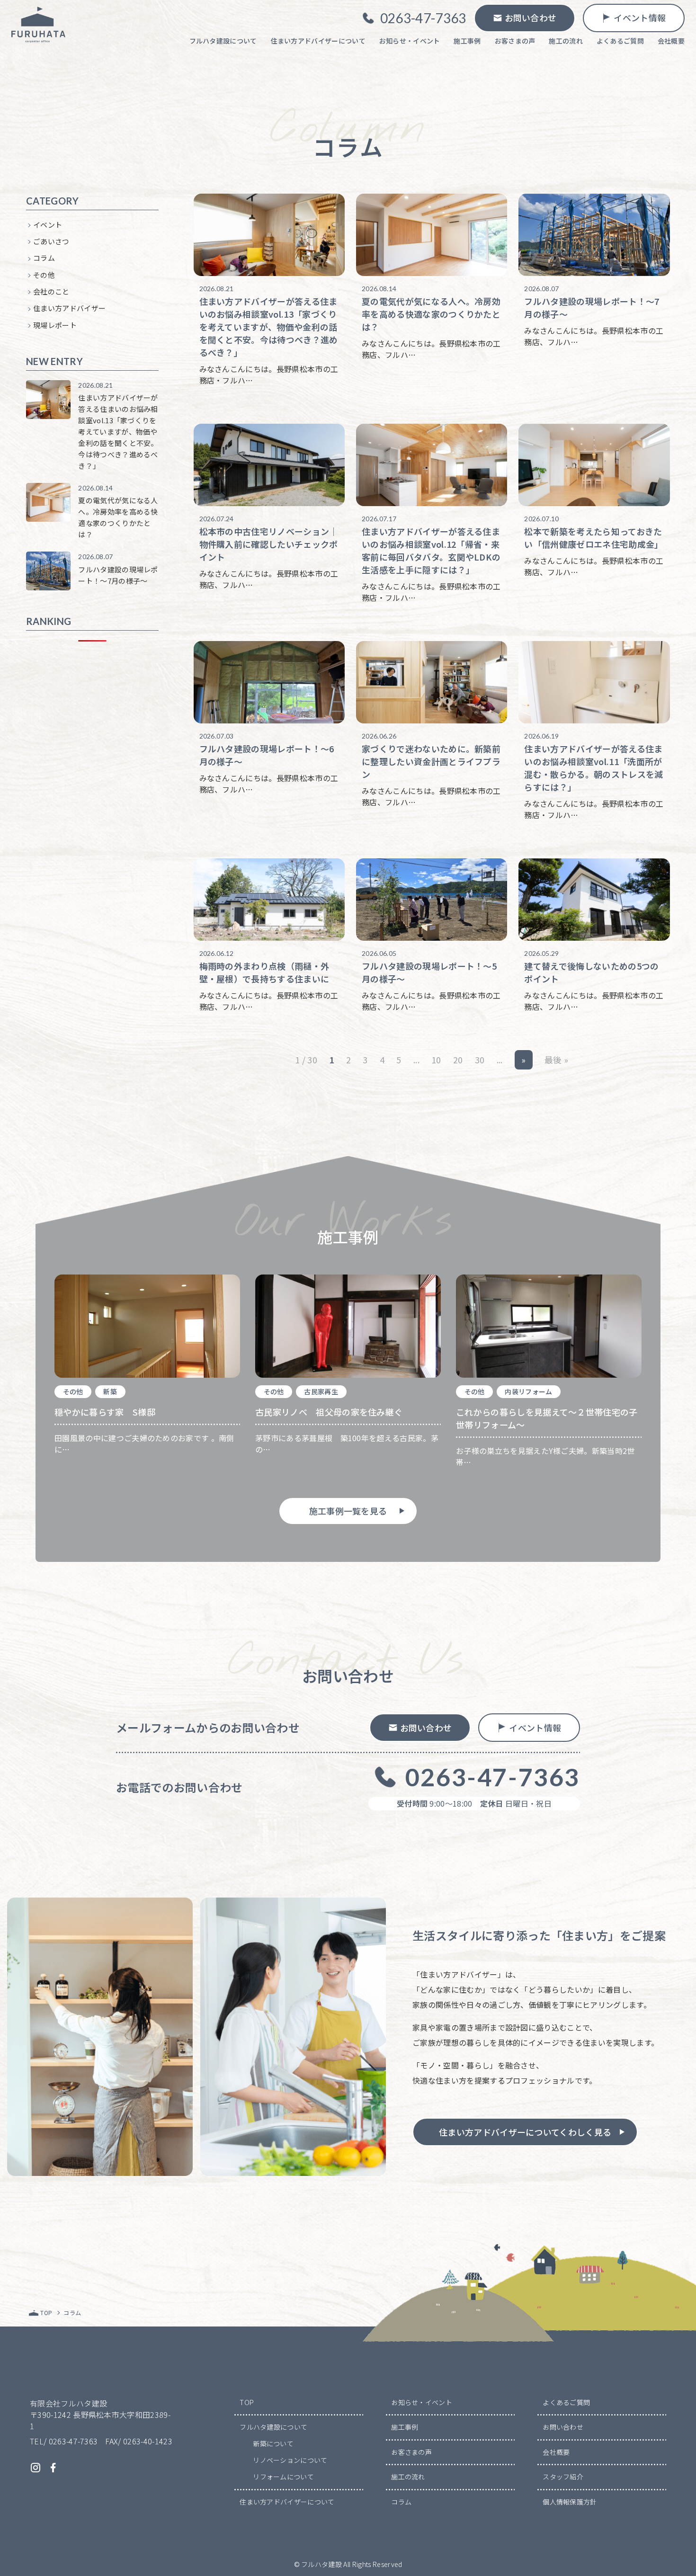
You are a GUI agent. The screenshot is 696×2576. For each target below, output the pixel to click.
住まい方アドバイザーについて (287, 2502)
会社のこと (51, 291)
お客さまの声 (411, 2452)
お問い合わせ (563, 2427)
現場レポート (55, 325)
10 (436, 1060)
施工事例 (405, 2427)
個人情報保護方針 (570, 2502)
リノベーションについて (290, 2460)
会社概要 (556, 2452)
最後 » (556, 1060)
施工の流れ (408, 2477)
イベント (48, 225)
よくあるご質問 (566, 2402)
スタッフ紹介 (563, 2477)
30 (480, 1060)
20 (458, 1060)
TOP (247, 2402)
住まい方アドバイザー (69, 308)
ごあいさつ (51, 241)
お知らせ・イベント (422, 2402)
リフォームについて (283, 2477)
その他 (44, 275)
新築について (273, 2443)
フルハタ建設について (273, 2427)
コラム (44, 258)
